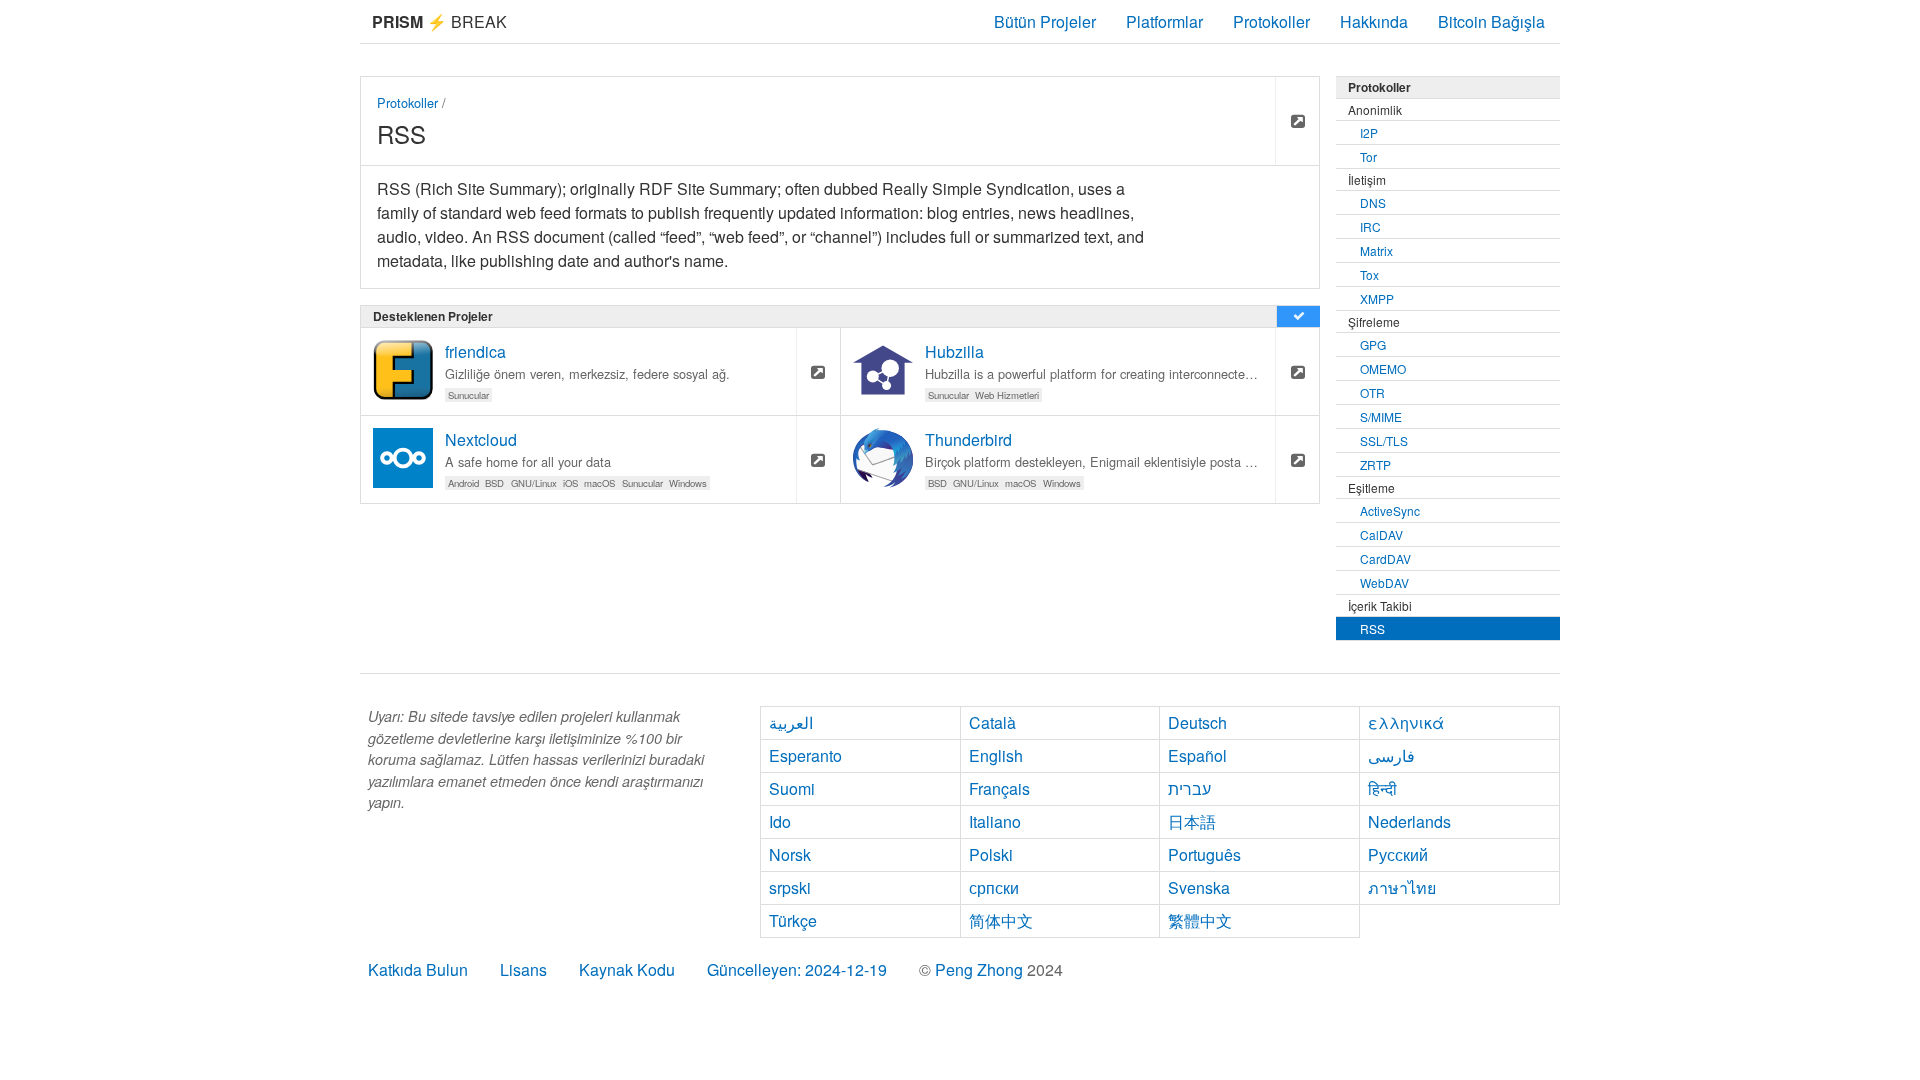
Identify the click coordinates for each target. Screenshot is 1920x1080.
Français (999, 788)
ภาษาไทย (1402, 887)
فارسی (1391, 755)
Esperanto (805, 755)
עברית (1189, 788)
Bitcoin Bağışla (1491, 21)
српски (994, 887)
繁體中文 (1200, 920)
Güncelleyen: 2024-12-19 (797, 969)
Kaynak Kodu (627, 969)
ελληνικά (1406, 722)
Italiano (995, 821)
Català (992, 722)
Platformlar (1164, 21)
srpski (790, 887)
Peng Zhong (981, 969)
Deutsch (1197, 722)
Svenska (1199, 887)
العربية (791, 722)
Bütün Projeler (1045, 21)
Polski (991, 854)
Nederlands (1409, 821)
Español (1197, 755)
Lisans (523, 969)
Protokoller (1271, 21)
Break (439, 21)
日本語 (1192, 821)
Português (1204, 854)
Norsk (790, 854)
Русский (1398, 854)
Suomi (792, 788)
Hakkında (1374, 21)
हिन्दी (1382, 788)
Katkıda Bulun (418, 969)
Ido (780, 821)
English (996, 755)
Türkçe (793, 920)
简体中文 (1001, 920)
